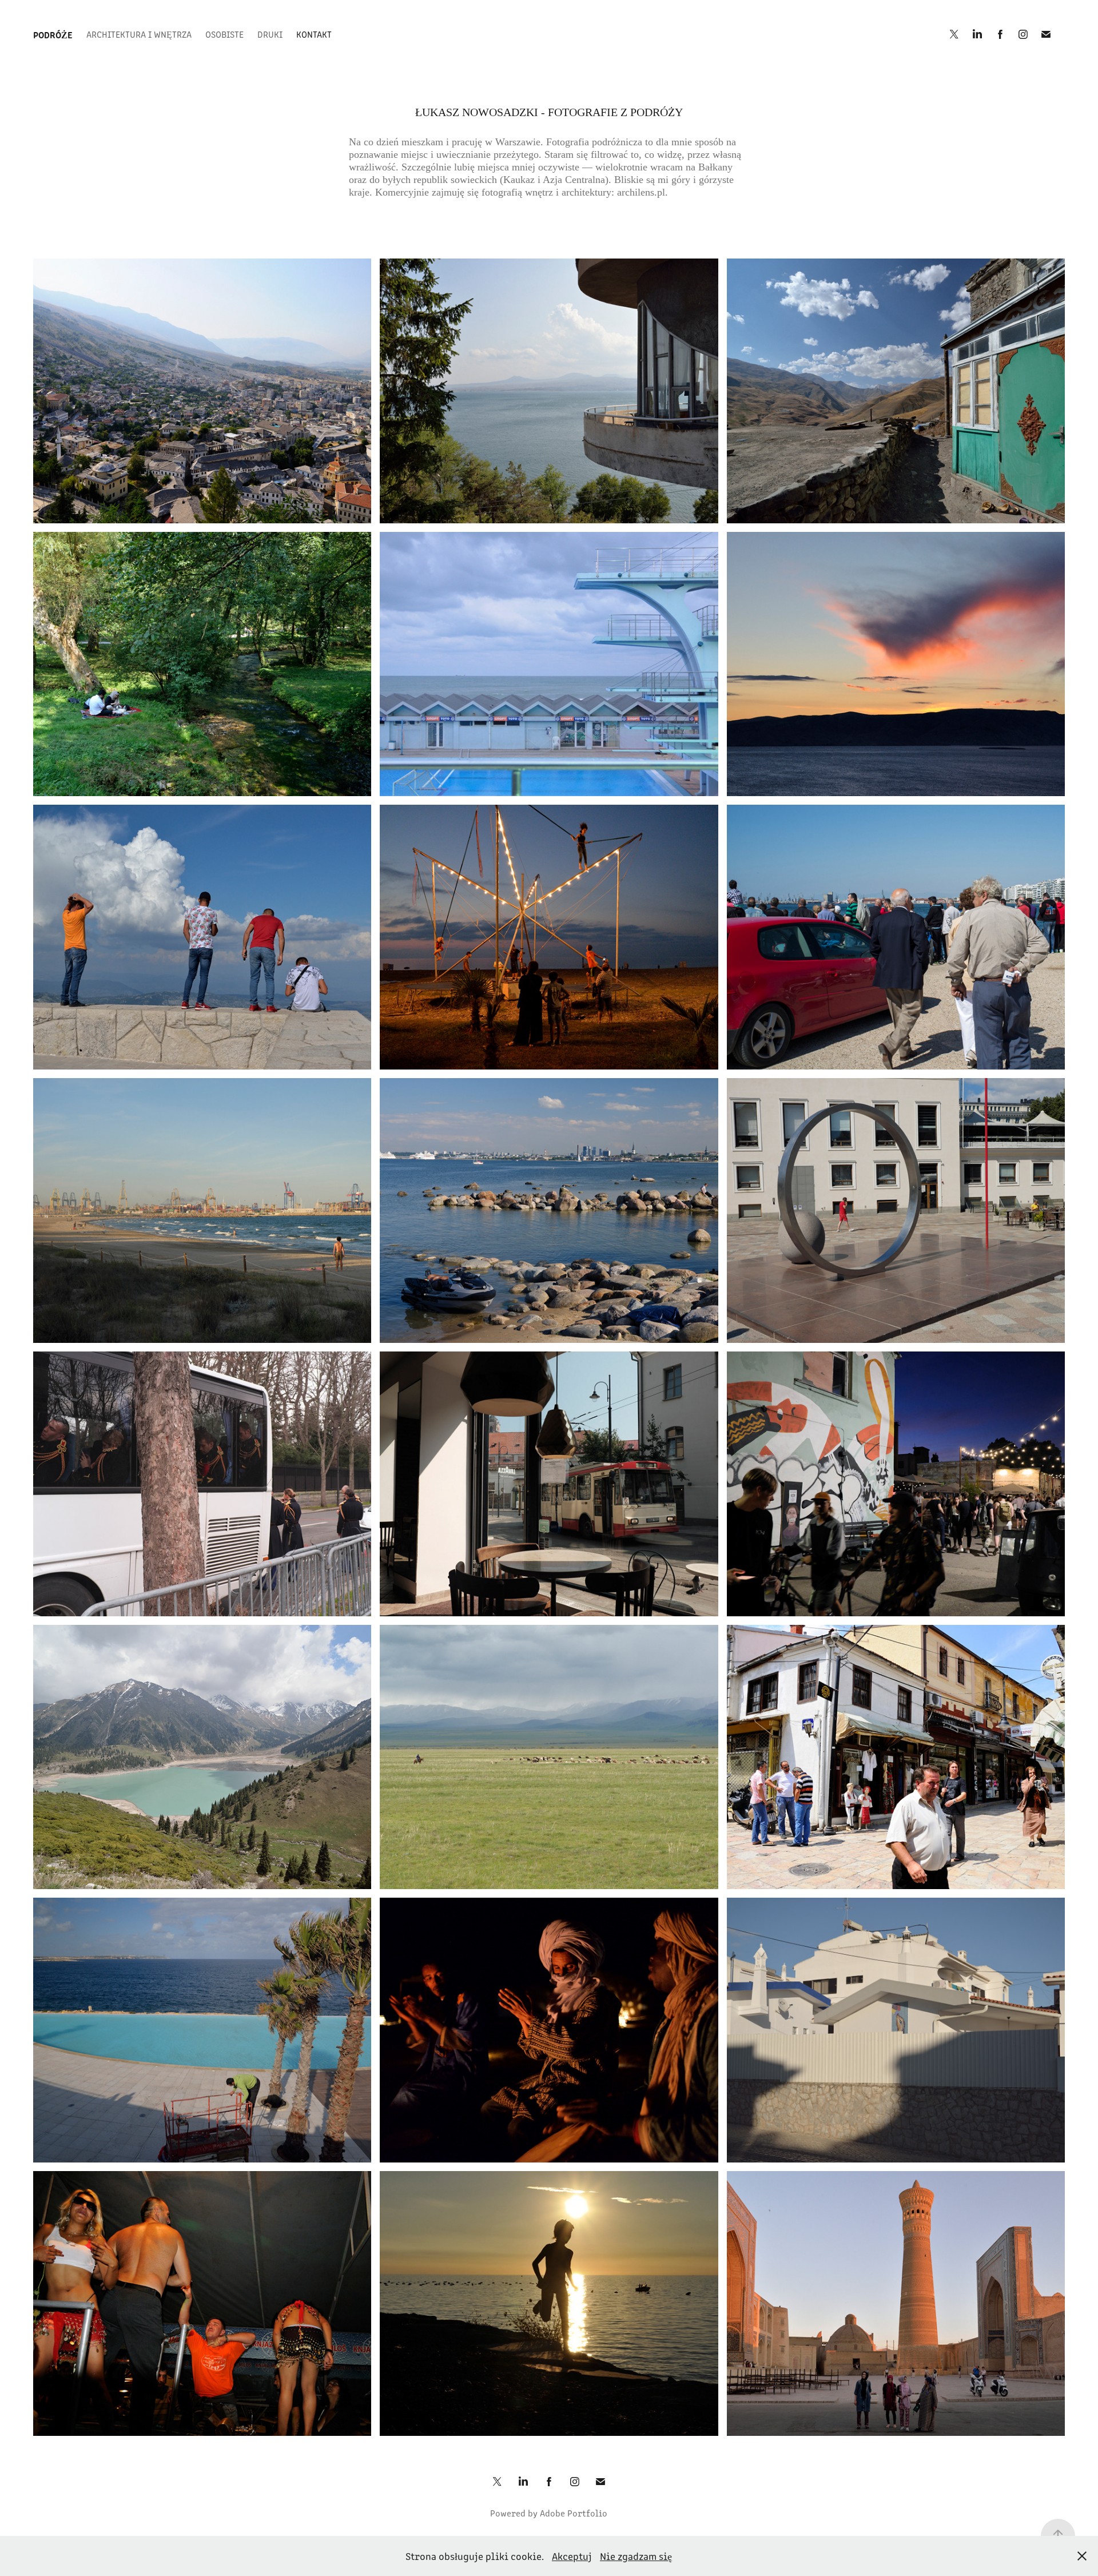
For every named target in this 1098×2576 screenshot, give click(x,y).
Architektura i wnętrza (139, 34)
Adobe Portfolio (574, 2513)
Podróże (53, 34)
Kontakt (314, 34)
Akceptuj (572, 2556)
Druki (270, 34)
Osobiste (224, 34)
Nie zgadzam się (636, 2556)
